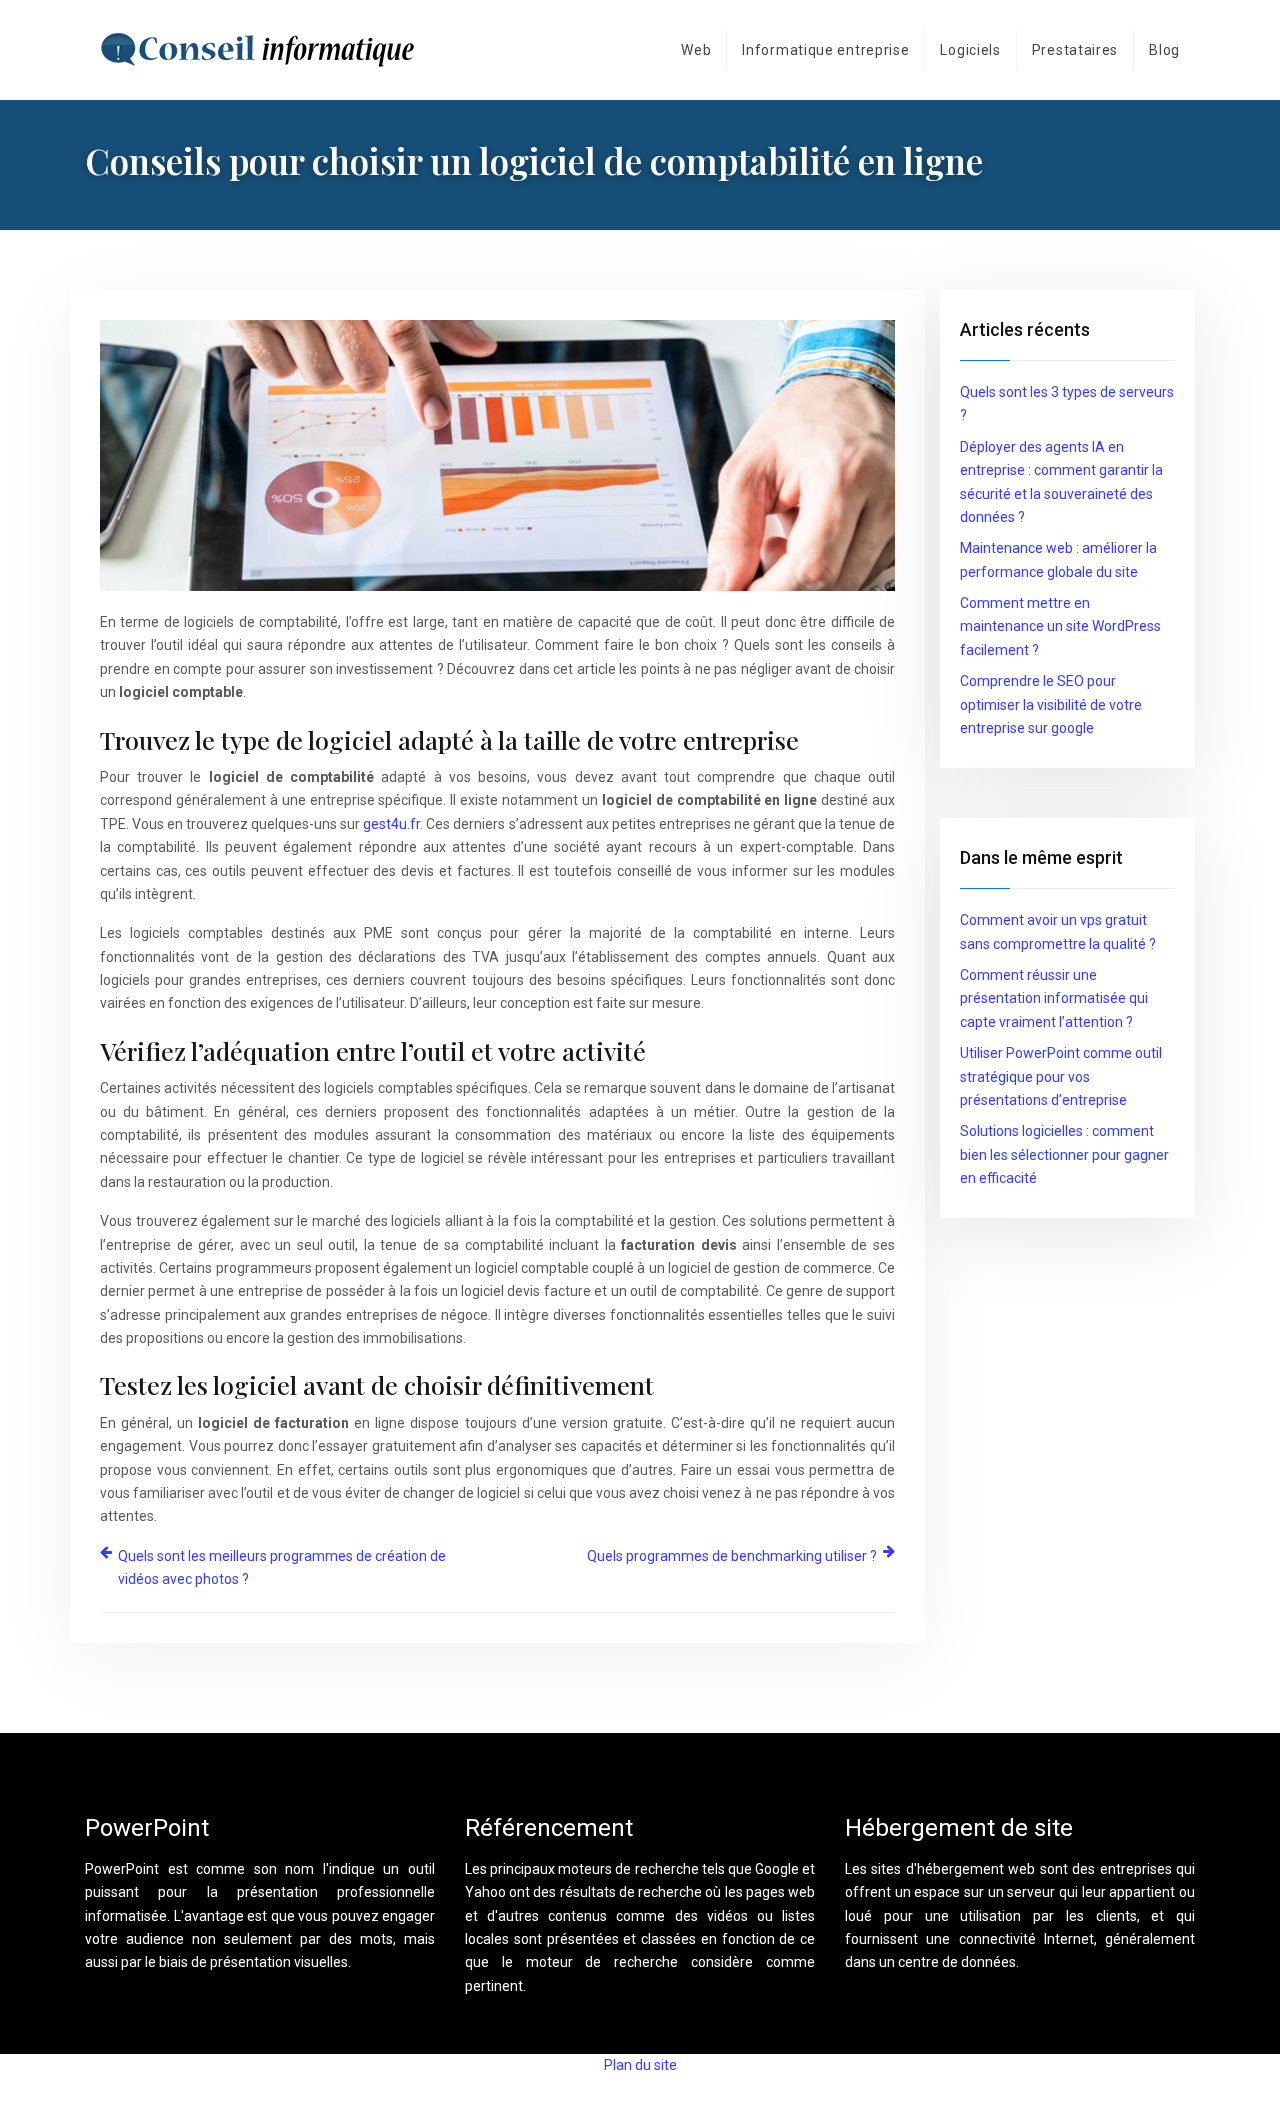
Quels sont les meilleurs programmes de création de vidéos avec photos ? (282, 1567)
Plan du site (640, 2065)
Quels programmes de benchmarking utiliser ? (732, 1556)
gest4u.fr (391, 824)
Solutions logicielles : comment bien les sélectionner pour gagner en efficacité (1064, 1154)
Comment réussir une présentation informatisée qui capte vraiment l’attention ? (1054, 998)
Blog (1164, 50)
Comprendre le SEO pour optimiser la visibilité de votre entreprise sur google (1051, 704)
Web (696, 50)
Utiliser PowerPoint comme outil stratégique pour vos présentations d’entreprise (1061, 1076)
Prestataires (1075, 50)
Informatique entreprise (825, 50)
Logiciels (970, 50)
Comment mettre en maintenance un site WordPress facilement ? (1060, 626)
